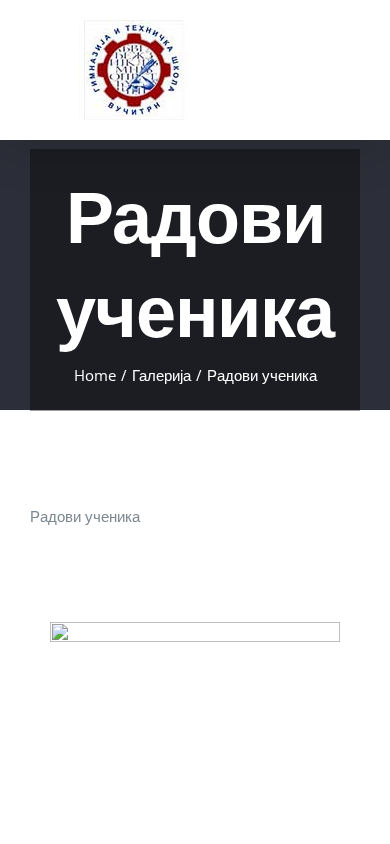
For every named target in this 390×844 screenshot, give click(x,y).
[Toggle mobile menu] (352, 48)
